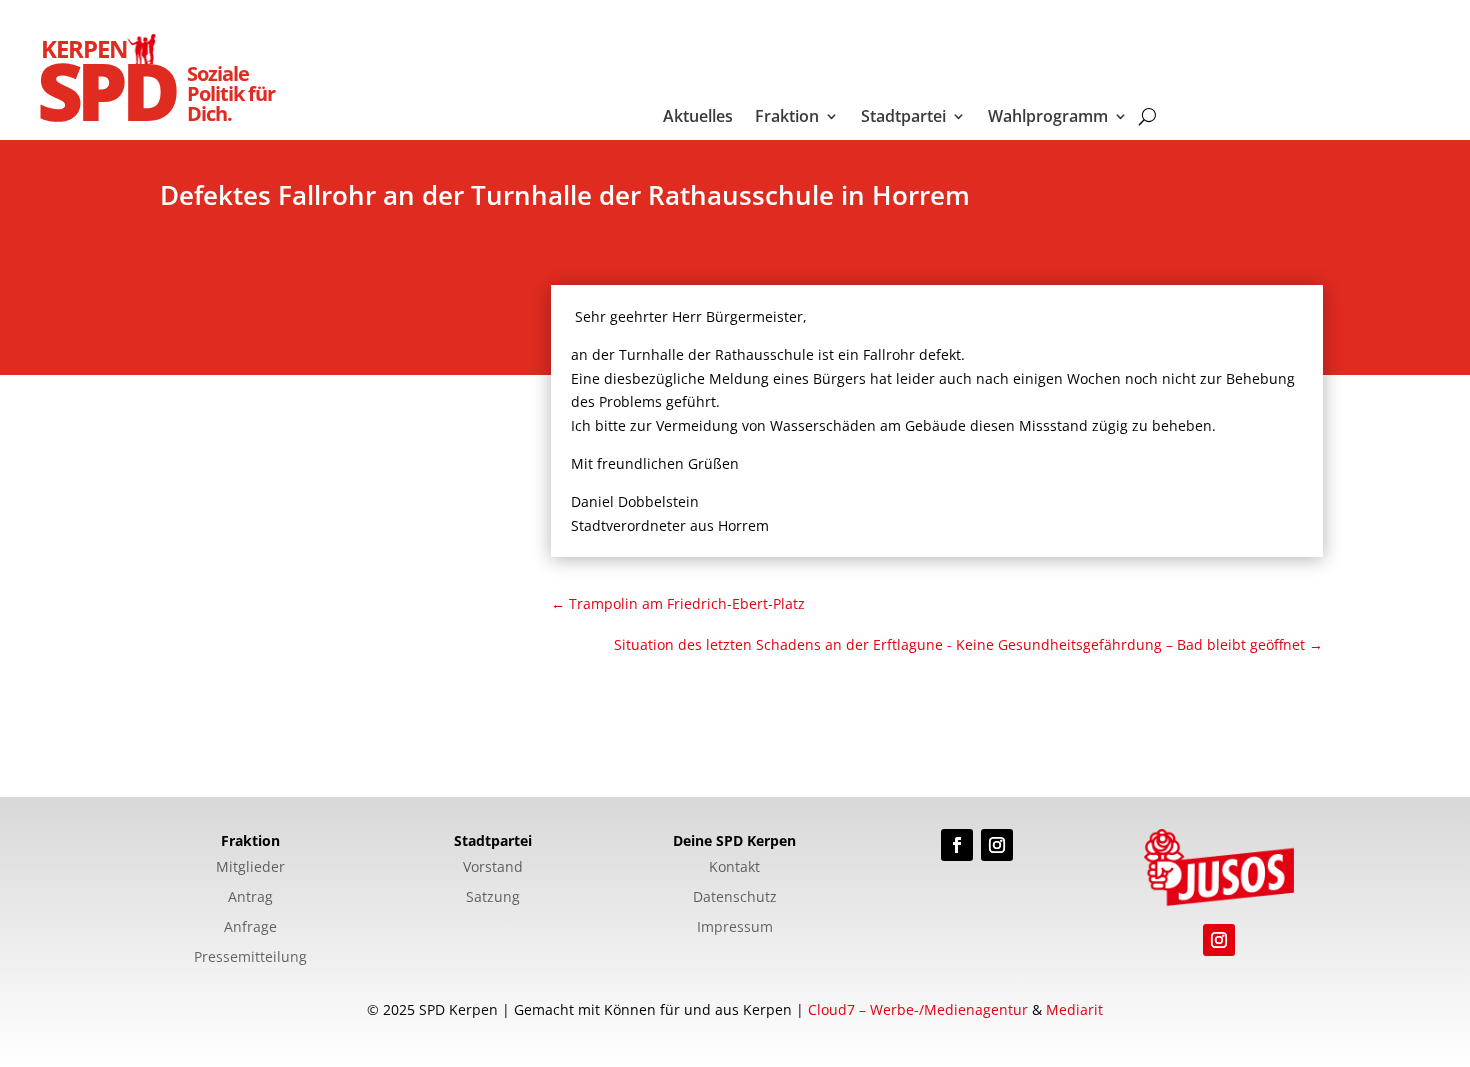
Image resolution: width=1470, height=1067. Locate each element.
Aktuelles (698, 118)
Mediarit (1074, 1009)
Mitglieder (250, 868)
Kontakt (734, 868)
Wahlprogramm (1048, 118)
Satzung (493, 898)
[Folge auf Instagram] (997, 845)
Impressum (735, 928)
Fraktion (787, 118)
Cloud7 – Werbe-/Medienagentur (918, 1009)
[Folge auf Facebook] (957, 845)
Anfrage (250, 928)
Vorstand (493, 868)
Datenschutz (735, 898)
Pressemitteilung (250, 958)
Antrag (250, 898)
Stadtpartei (903, 118)
